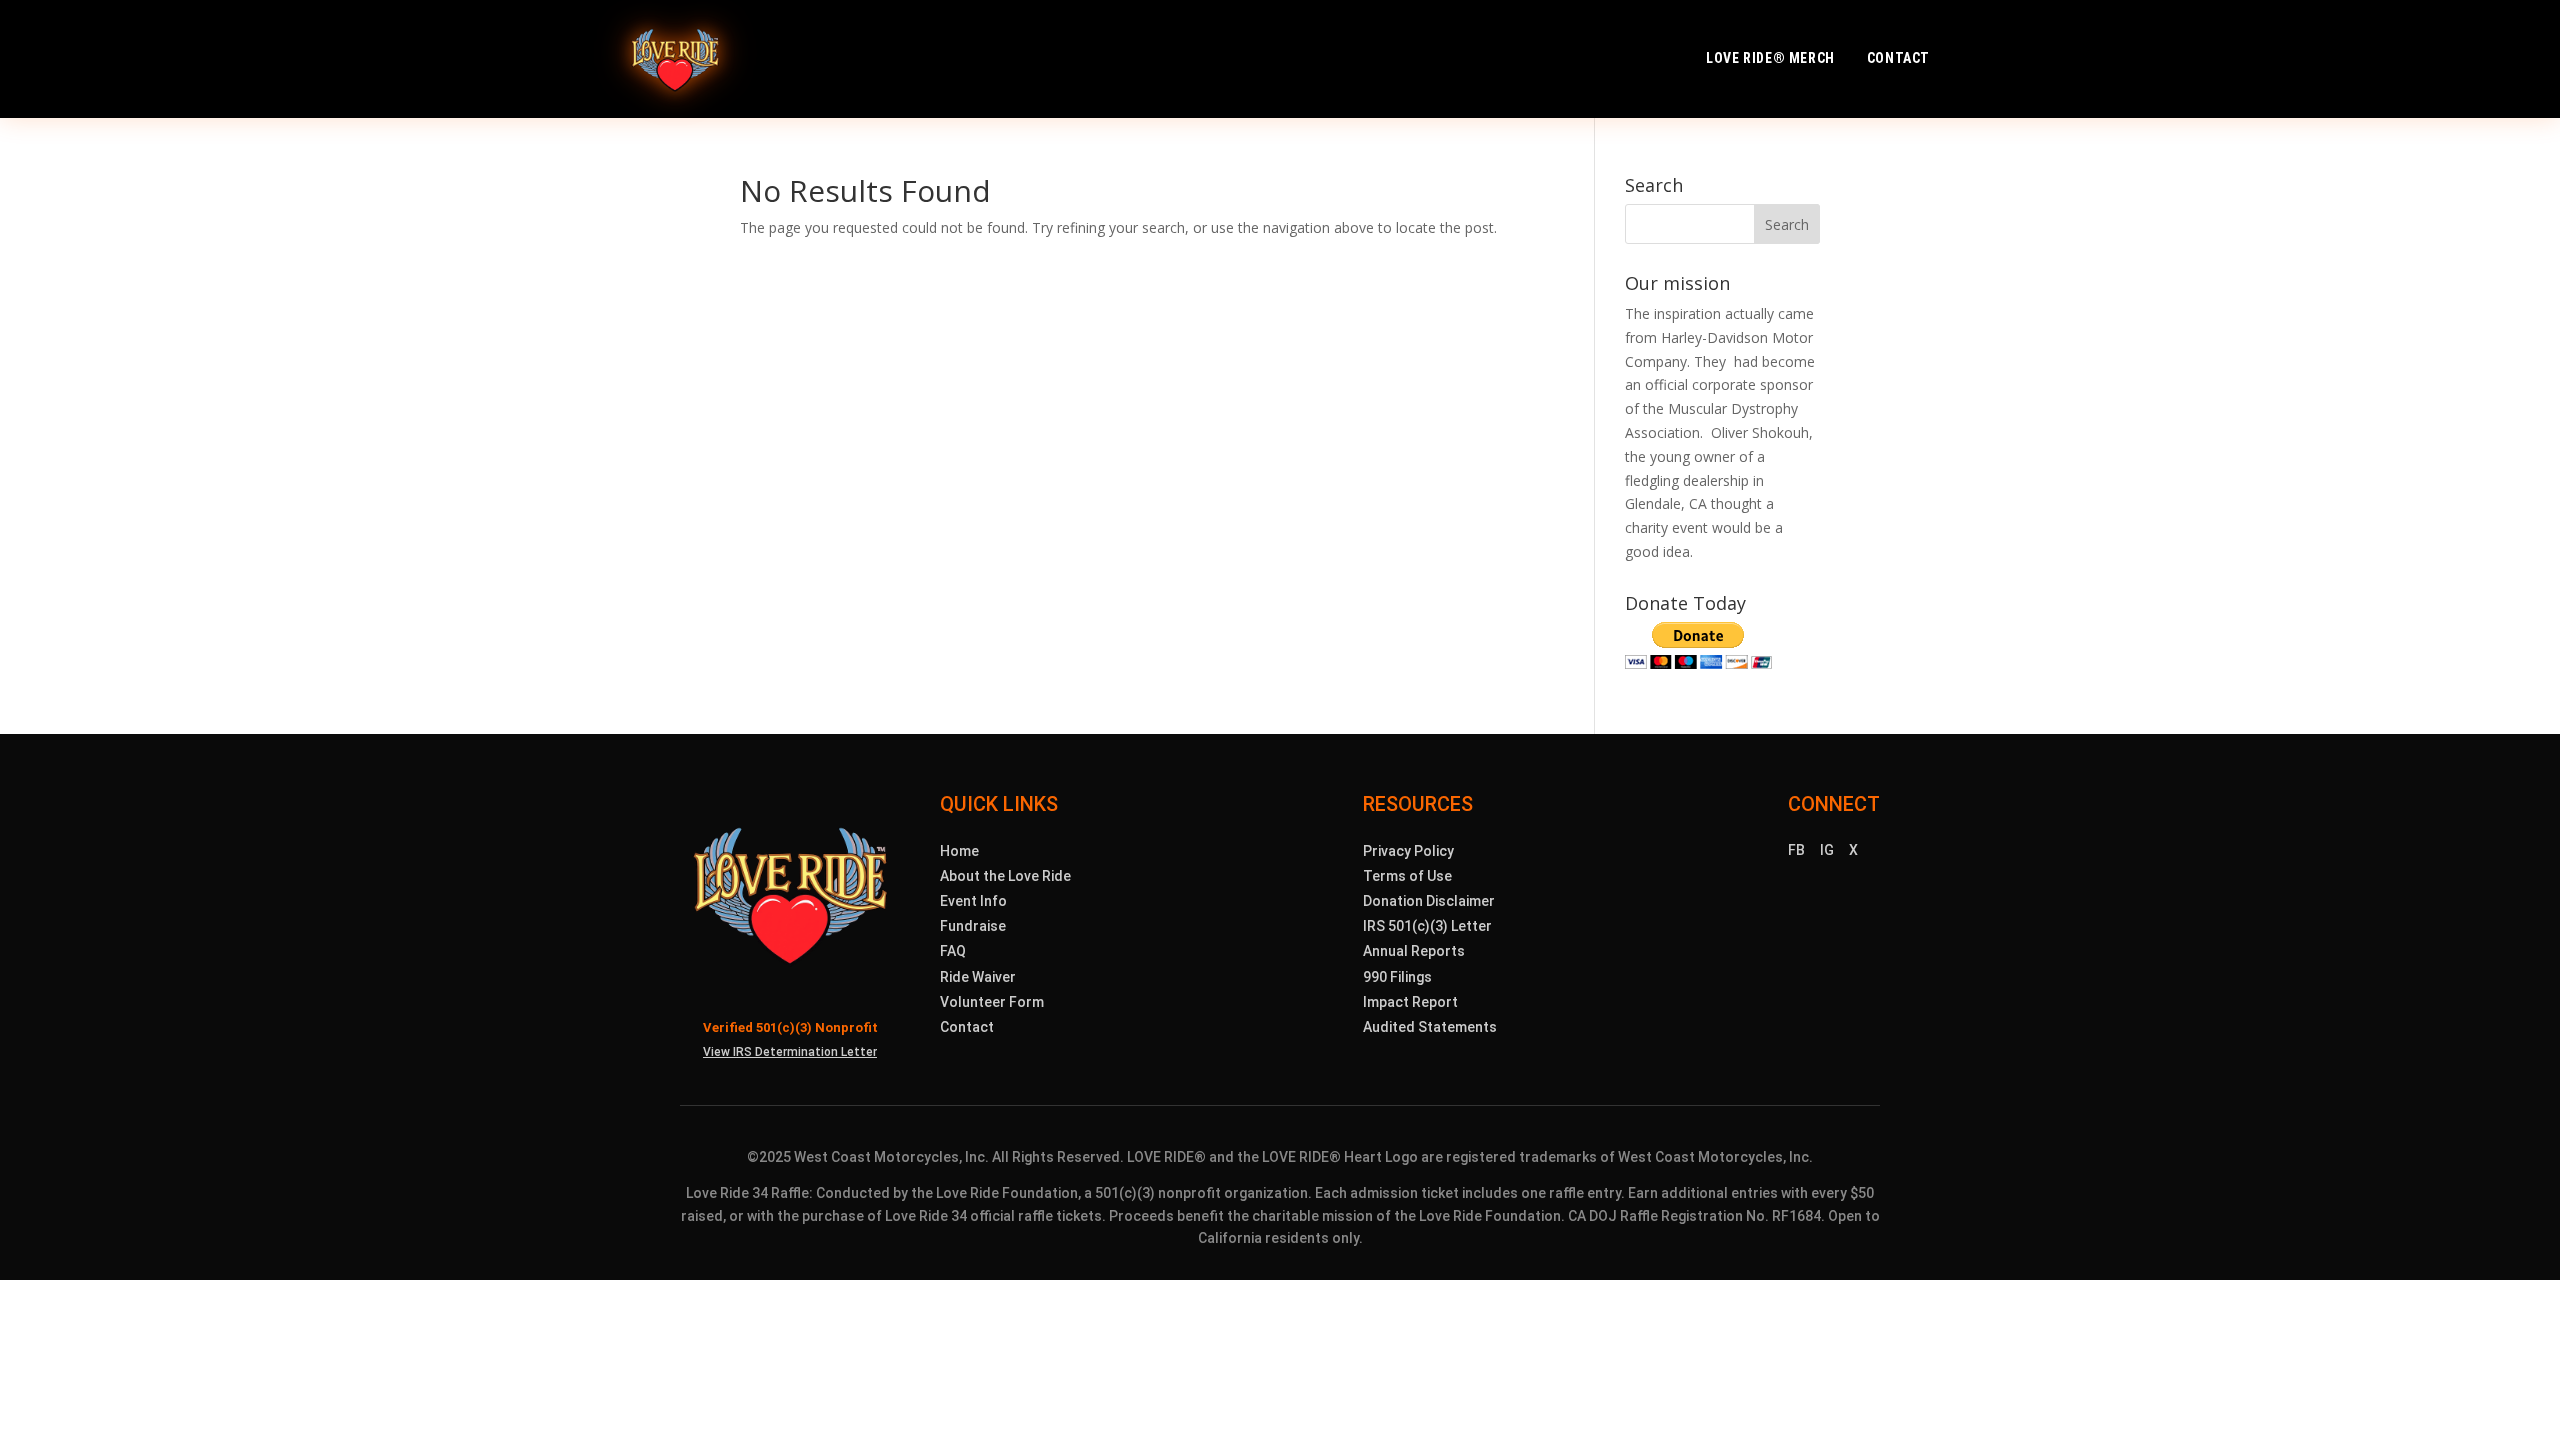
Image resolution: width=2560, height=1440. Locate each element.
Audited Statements (1430, 1027)
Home (959, 851)
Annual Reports (1414, 951)
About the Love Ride (1005, 876)
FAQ (953, 951)
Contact (1898, 58)
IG (1827, 850)
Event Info (973, 901)
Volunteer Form (992, 1002)
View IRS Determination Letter (790, 1052)
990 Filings (1397, 977)
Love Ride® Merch (1770, 58)
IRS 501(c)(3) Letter (1427, 926)
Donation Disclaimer (1429, 901)
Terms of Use (1407, 876)
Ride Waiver (978, 977)
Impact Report (1410, 1002)
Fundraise (973, 926)
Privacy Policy (1408, 851)
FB (1796, 850)
